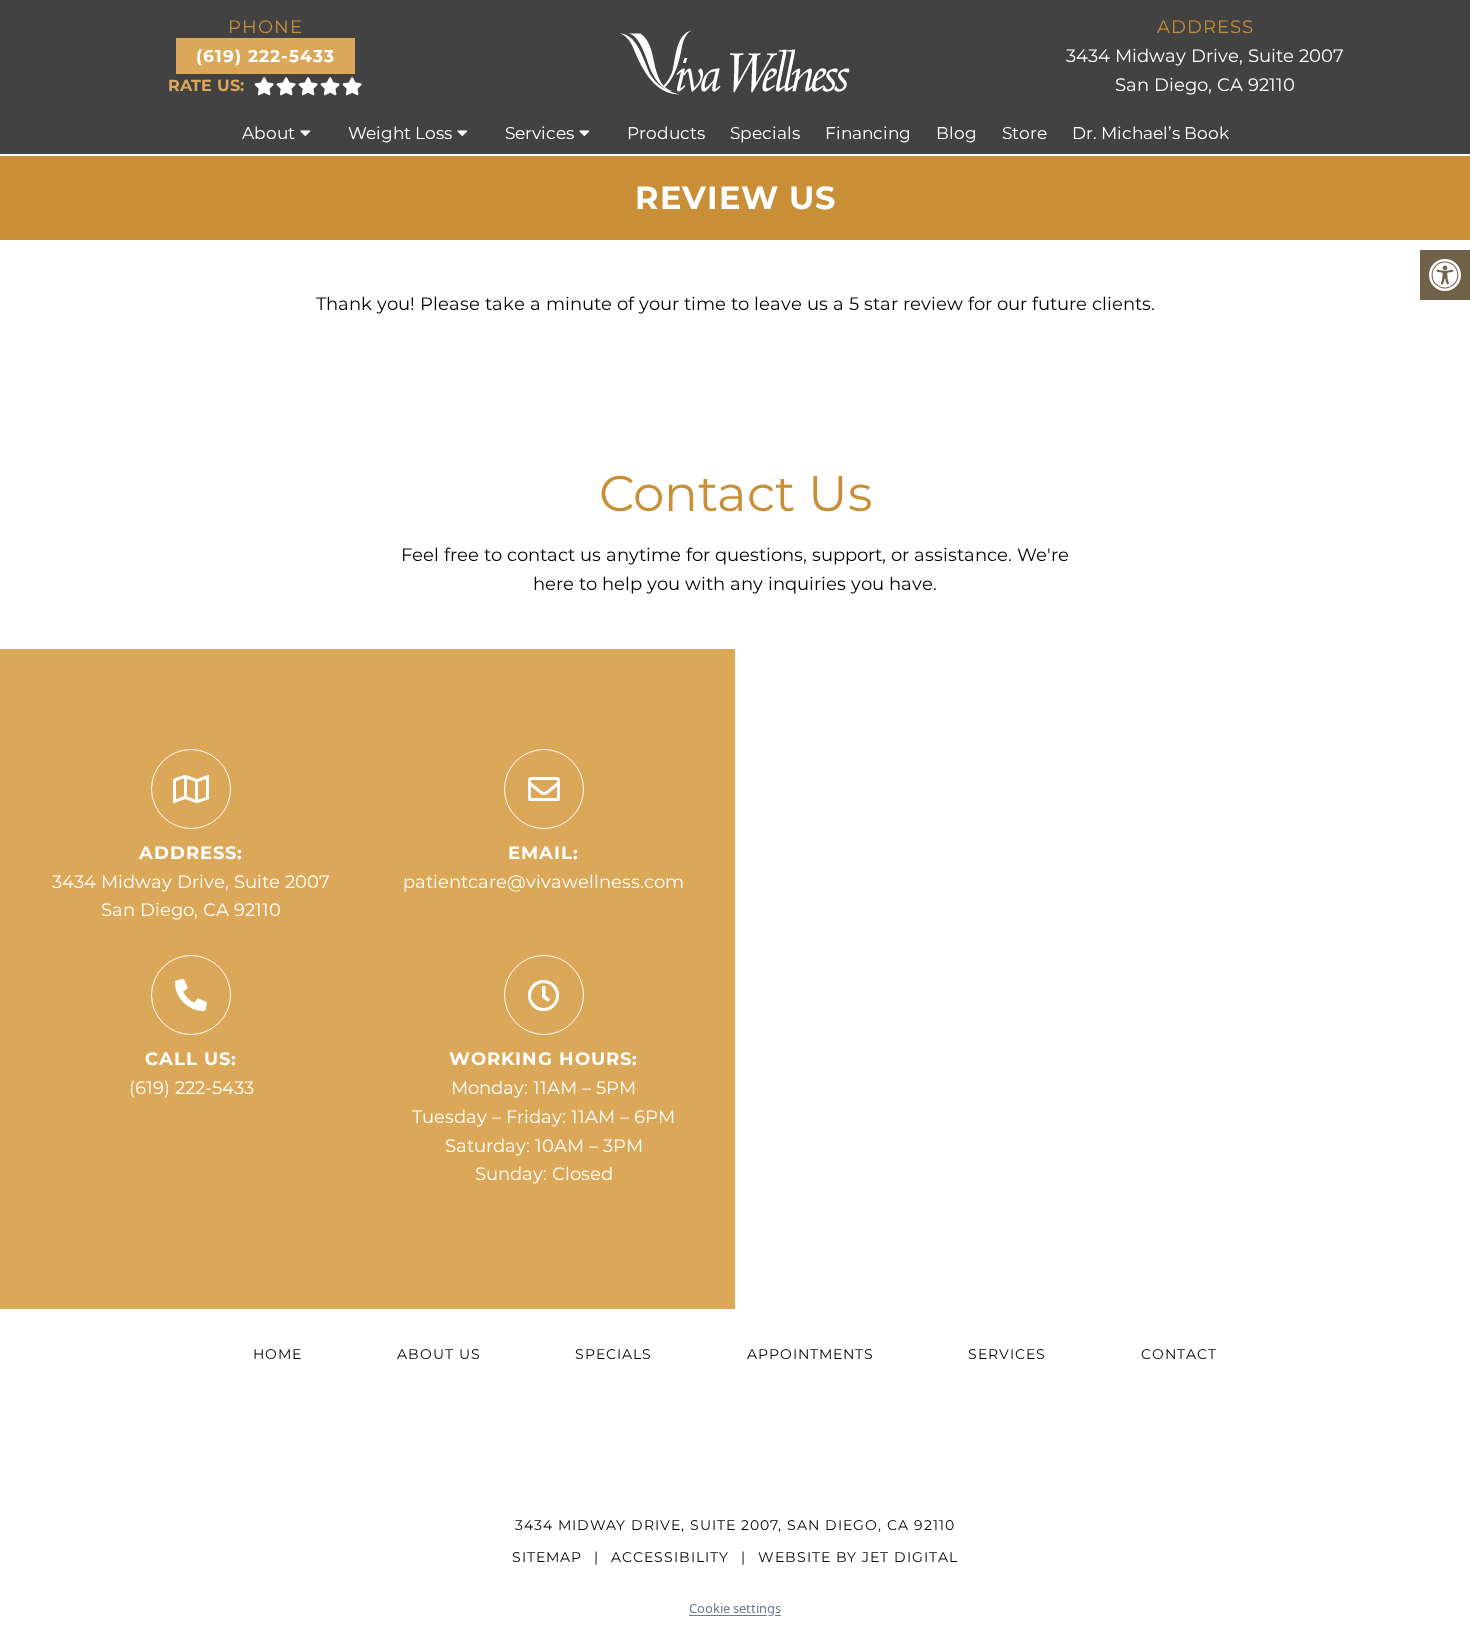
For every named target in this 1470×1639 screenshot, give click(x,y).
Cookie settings (735, 1608)
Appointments (810, 1354)
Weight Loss (400, 133)
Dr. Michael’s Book (1150, 133)
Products (666, 133)
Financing (868, 133)
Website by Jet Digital (858, 1557)
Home (277, 1354)
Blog (956, 133)
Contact (1179, 1354)
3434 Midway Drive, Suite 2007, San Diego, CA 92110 (735, 1525)
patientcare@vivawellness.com (543, 882)
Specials (765, 133)
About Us (439, 1354)
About (268, 133)
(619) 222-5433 (265, 56)
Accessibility (670, 1557)
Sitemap (547, 1557)
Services (539, 133)
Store (1024, 133)
